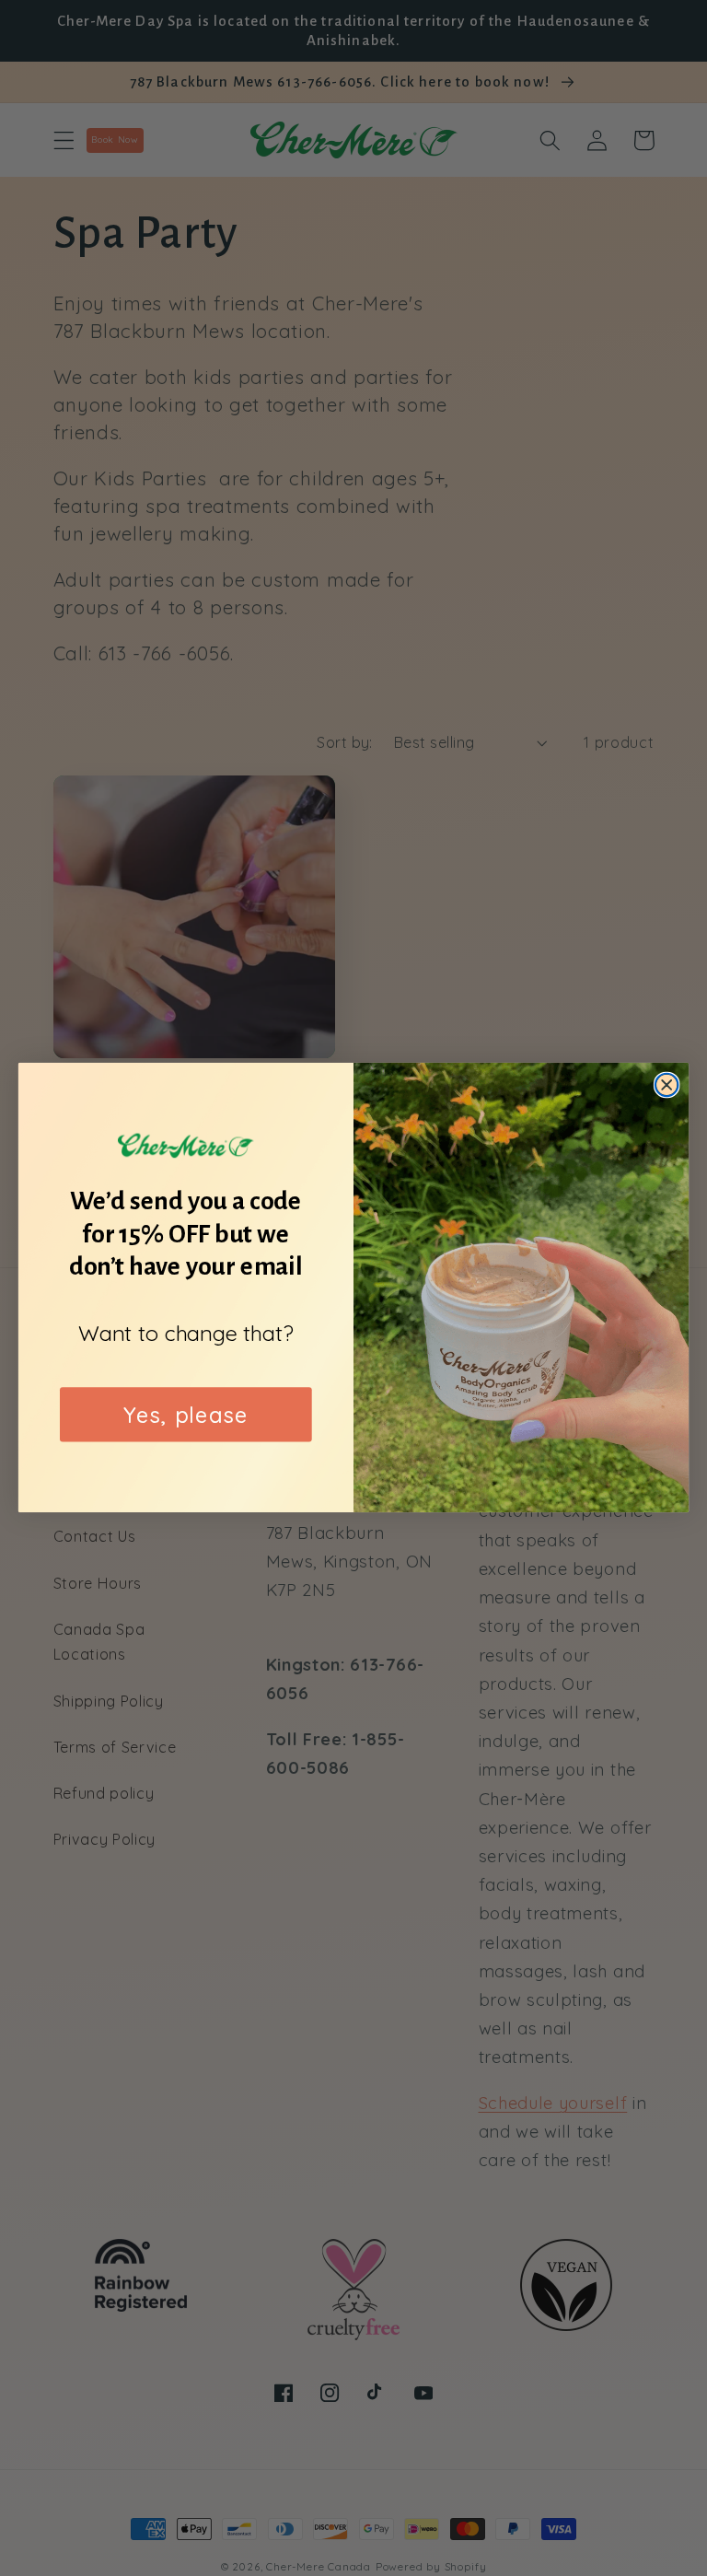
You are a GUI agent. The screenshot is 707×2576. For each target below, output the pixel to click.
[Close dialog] (667, 1085)
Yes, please (185, 1415)
